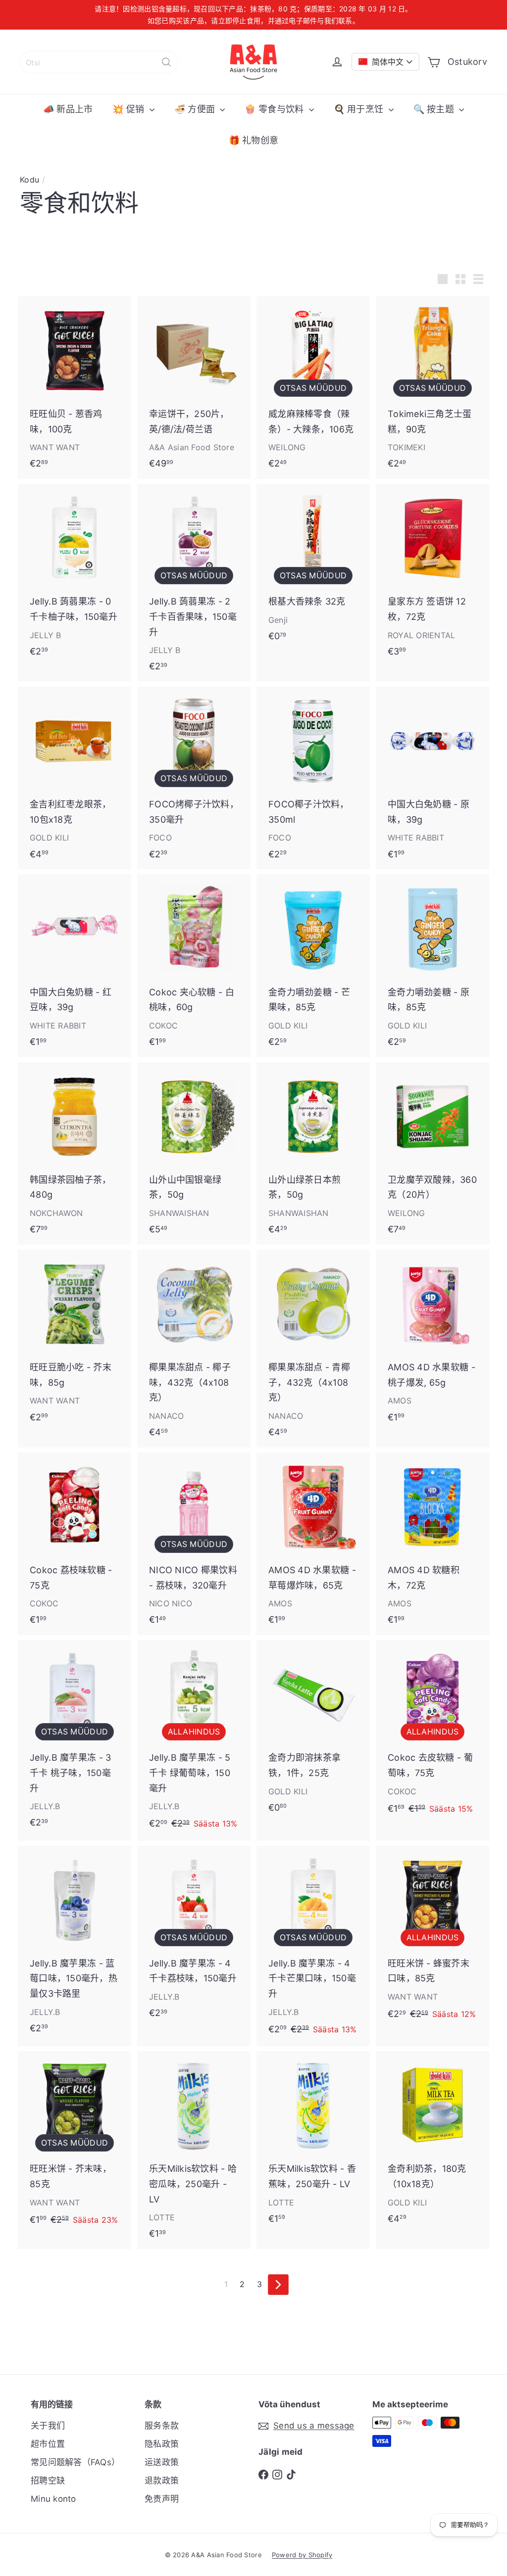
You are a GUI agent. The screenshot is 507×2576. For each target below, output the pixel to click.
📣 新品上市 (68, 109)
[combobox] (99, 62)
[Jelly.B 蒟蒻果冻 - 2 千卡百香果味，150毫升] (194, 583)
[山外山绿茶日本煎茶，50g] (313, 1153)
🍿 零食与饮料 (275, 109)
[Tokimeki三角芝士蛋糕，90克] (432, 388)
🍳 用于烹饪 (360, 109)
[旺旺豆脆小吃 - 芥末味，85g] (75, 1341)
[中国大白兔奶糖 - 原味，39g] (432, 778)
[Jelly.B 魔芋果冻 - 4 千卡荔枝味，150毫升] (194, 1937)
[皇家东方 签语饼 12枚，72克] (432, 575)
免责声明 (162, 2499)
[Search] (166, 62)
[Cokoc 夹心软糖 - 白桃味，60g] (194, 965)
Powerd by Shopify (302, 2555)
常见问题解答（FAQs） (75, 2462)
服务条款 (162, 2426)
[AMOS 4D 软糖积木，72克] (432, 1544)
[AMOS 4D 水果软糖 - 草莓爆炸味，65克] (313, 1544)
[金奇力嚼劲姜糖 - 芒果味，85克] (313, 965)
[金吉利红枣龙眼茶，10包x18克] (75, 778)
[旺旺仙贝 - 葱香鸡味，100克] (75, 388)
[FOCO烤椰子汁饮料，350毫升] (194, 778)
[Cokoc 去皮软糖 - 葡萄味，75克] (432, 1733)
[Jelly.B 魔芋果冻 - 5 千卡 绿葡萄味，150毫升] (194, 1740)
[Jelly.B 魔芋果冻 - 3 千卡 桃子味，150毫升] (75, 1739)
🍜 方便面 (196, 109)
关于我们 (48, 2426)
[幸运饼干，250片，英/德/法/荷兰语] (194, 388)
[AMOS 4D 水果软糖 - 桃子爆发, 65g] (432, 1341)
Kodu (29, 180)
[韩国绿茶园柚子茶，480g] (75, 1153)
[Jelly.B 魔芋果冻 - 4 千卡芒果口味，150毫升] (313, 1946)
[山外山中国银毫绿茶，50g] (194, 1153)
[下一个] (278, 2285)
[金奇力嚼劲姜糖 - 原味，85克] (432, 965)
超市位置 (48, 2444)
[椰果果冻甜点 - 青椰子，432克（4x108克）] (313, 1349)
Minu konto (53, 2499)
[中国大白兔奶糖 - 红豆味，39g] (75, 965)
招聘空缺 (48, 2481)
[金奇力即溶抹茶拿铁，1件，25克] (313, 1731)
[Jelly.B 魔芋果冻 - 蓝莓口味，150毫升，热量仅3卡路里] (75, 1945)
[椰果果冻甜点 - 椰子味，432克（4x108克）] (194, 1349)
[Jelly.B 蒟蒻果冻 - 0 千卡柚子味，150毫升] (75, 575)
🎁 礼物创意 (254, 140)
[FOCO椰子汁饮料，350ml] (313, 778)
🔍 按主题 (435, 109)
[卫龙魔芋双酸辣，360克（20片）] (432, 1153)
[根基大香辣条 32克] (313, 568)
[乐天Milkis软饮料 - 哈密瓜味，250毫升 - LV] (194, 2150)
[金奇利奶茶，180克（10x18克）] (432, 2142)
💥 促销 (129, 109)
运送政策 (162, 2462)
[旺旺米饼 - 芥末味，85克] (75, 2144)
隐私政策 (162, 2444)
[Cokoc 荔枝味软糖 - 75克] (75, 1544)
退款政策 (162, 2481)
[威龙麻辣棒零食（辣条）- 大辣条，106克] (313, 388)
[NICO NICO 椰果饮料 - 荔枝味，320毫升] (194, 1544)
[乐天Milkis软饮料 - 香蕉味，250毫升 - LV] (313, 2142)
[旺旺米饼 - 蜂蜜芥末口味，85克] (432, 1939)
